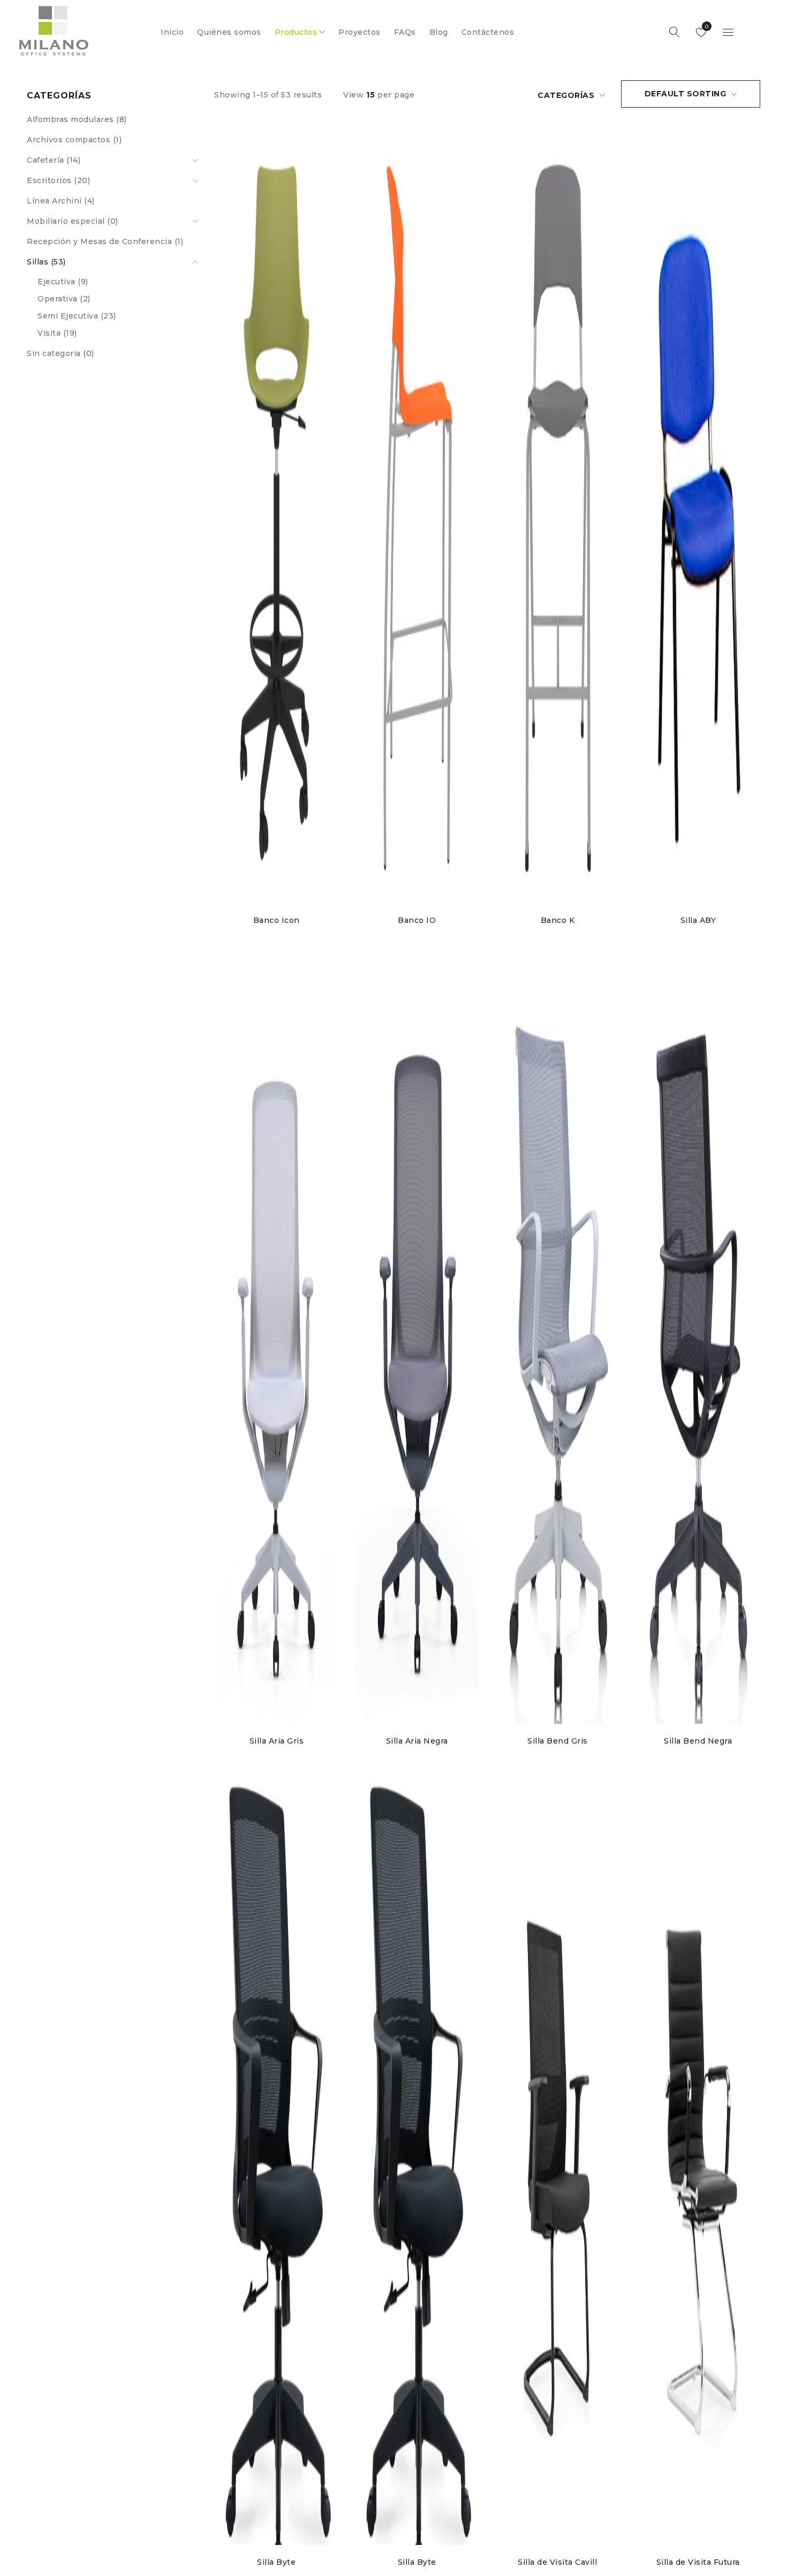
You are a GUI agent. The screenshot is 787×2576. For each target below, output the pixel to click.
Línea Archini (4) (61, 201)
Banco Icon (277, 920)
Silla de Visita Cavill (557, 2562)
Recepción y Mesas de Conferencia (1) (105, 241)
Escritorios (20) (58, 180)
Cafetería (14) (54, 160)
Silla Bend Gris (558, 1741)
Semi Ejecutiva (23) (77, 316)
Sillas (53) (46, 262)
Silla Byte (276, 2562)
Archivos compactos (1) (74, 140)
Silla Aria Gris (277, 1741)
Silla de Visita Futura (698, 2562)
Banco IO (417, 920)
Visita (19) (57, 333)
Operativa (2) (64, 299)
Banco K (558, 920)
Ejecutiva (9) (63, 282)
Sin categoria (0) (60, 353)
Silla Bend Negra (698, 1741)
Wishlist (706, 26)
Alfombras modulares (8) (77, 119)
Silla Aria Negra (417, 1741)
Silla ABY (698, 920)
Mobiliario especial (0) (73, 221)
